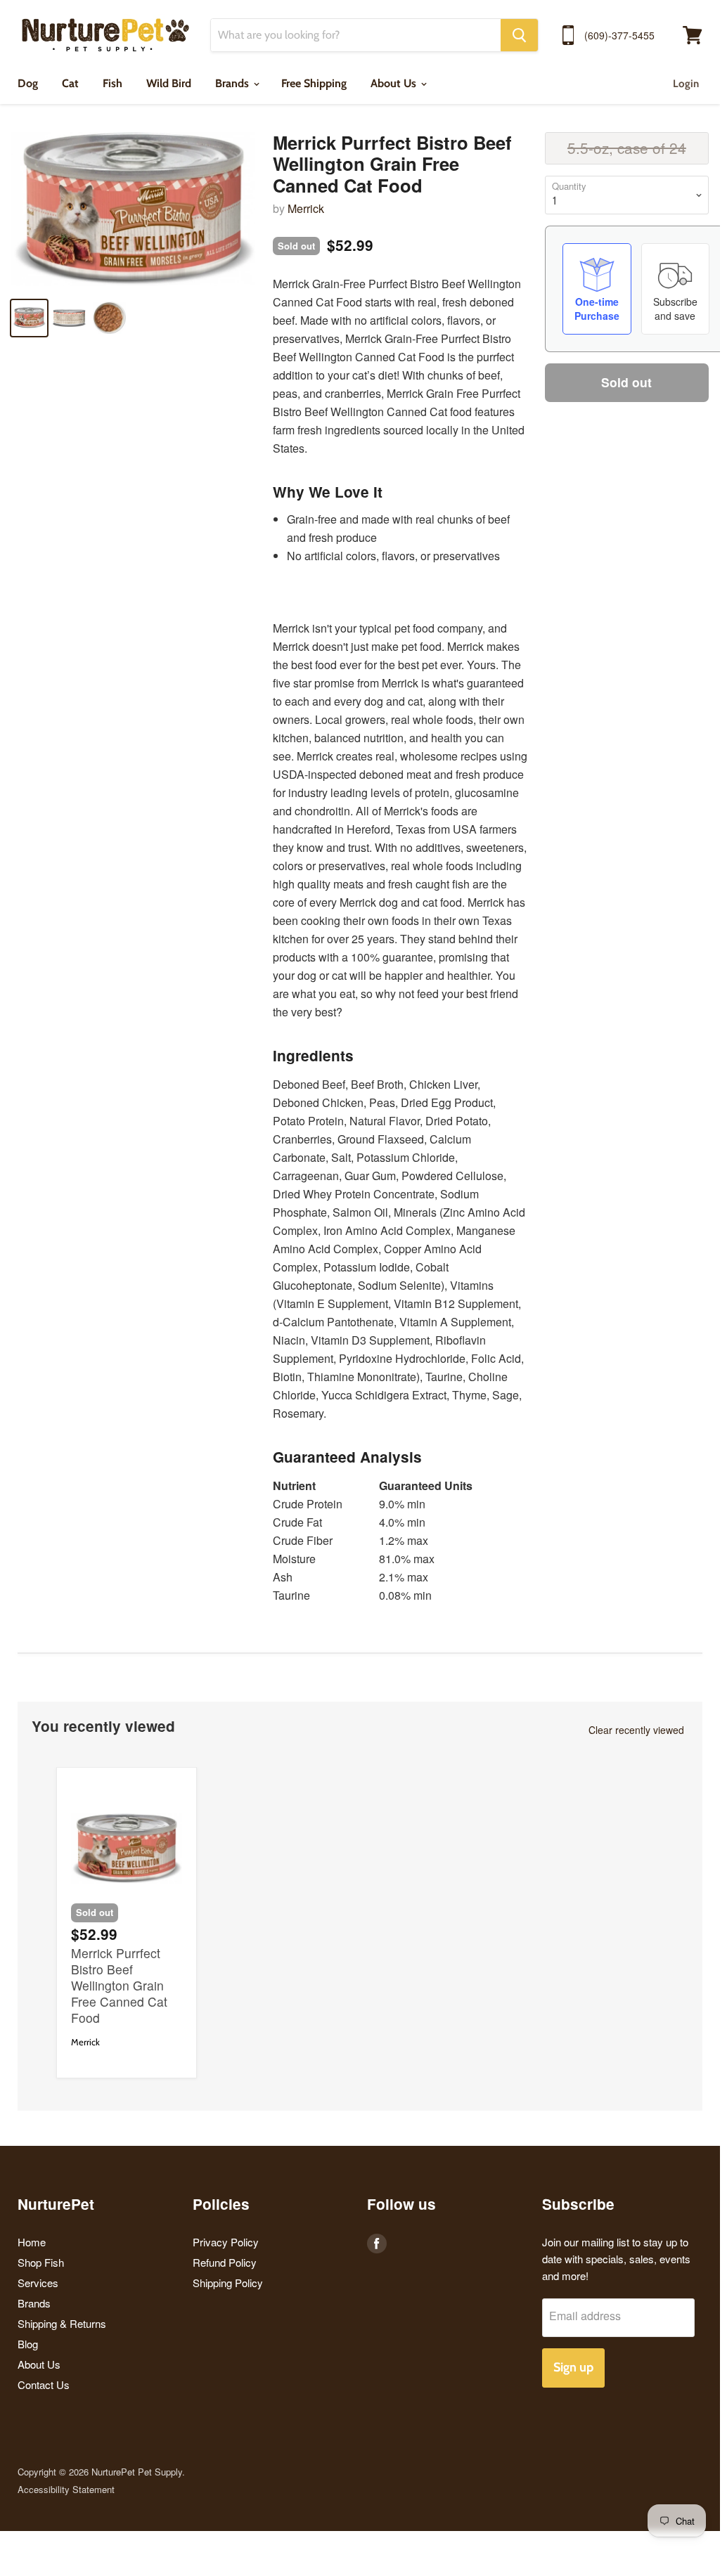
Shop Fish (41, 2262)
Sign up (573, 2367)
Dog (28, 83)
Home (32, 2242)
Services (38, 2283)
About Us (395, 83)
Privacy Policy (226, 2242)
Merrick (306, 208)
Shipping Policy (228, 2283)
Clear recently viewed (636, 1730)
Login (686, 84)
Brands (233, 83)
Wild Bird (169, 83)
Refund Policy (225, 2262)
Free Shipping (314, 83)
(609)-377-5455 (619, 35)
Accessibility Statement (66, 2489)
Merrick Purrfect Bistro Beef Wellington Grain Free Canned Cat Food (119, 1985)
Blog (28, 2344)
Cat (70, 83)
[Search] (519, 35)
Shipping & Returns (62, 2323)
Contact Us (44, 2384)
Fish (112, 83)
